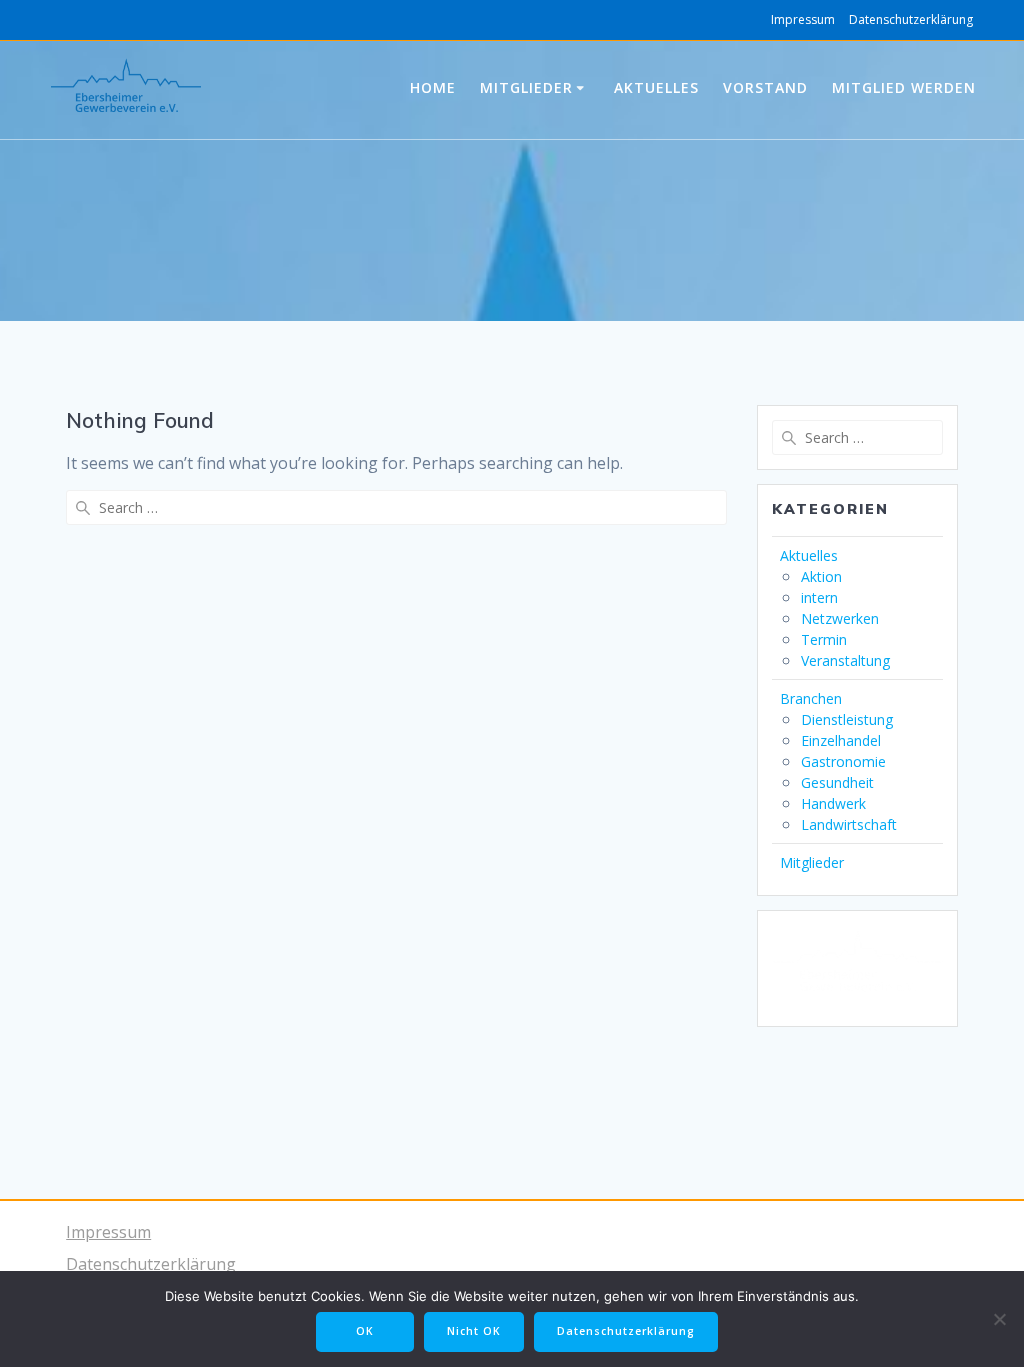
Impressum (803, 19)
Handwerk (833, 803)
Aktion (821, 576)
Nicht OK (474, 1331)
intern (819, 597)
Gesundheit (837, 782)
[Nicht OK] (999, 1319)
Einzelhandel (841, 740)
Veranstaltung (845, 660)
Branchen (811, 698)
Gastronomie (843, 761)
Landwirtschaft (849, 824)
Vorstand (765, 87)
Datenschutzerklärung (911, 19)
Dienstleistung (847, 719)
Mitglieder (526, 87)
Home (433, 87)
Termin (824, 639)
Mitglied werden (904, 87)
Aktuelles (656, 87)
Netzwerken (840, 618)
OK (365, 1331)
